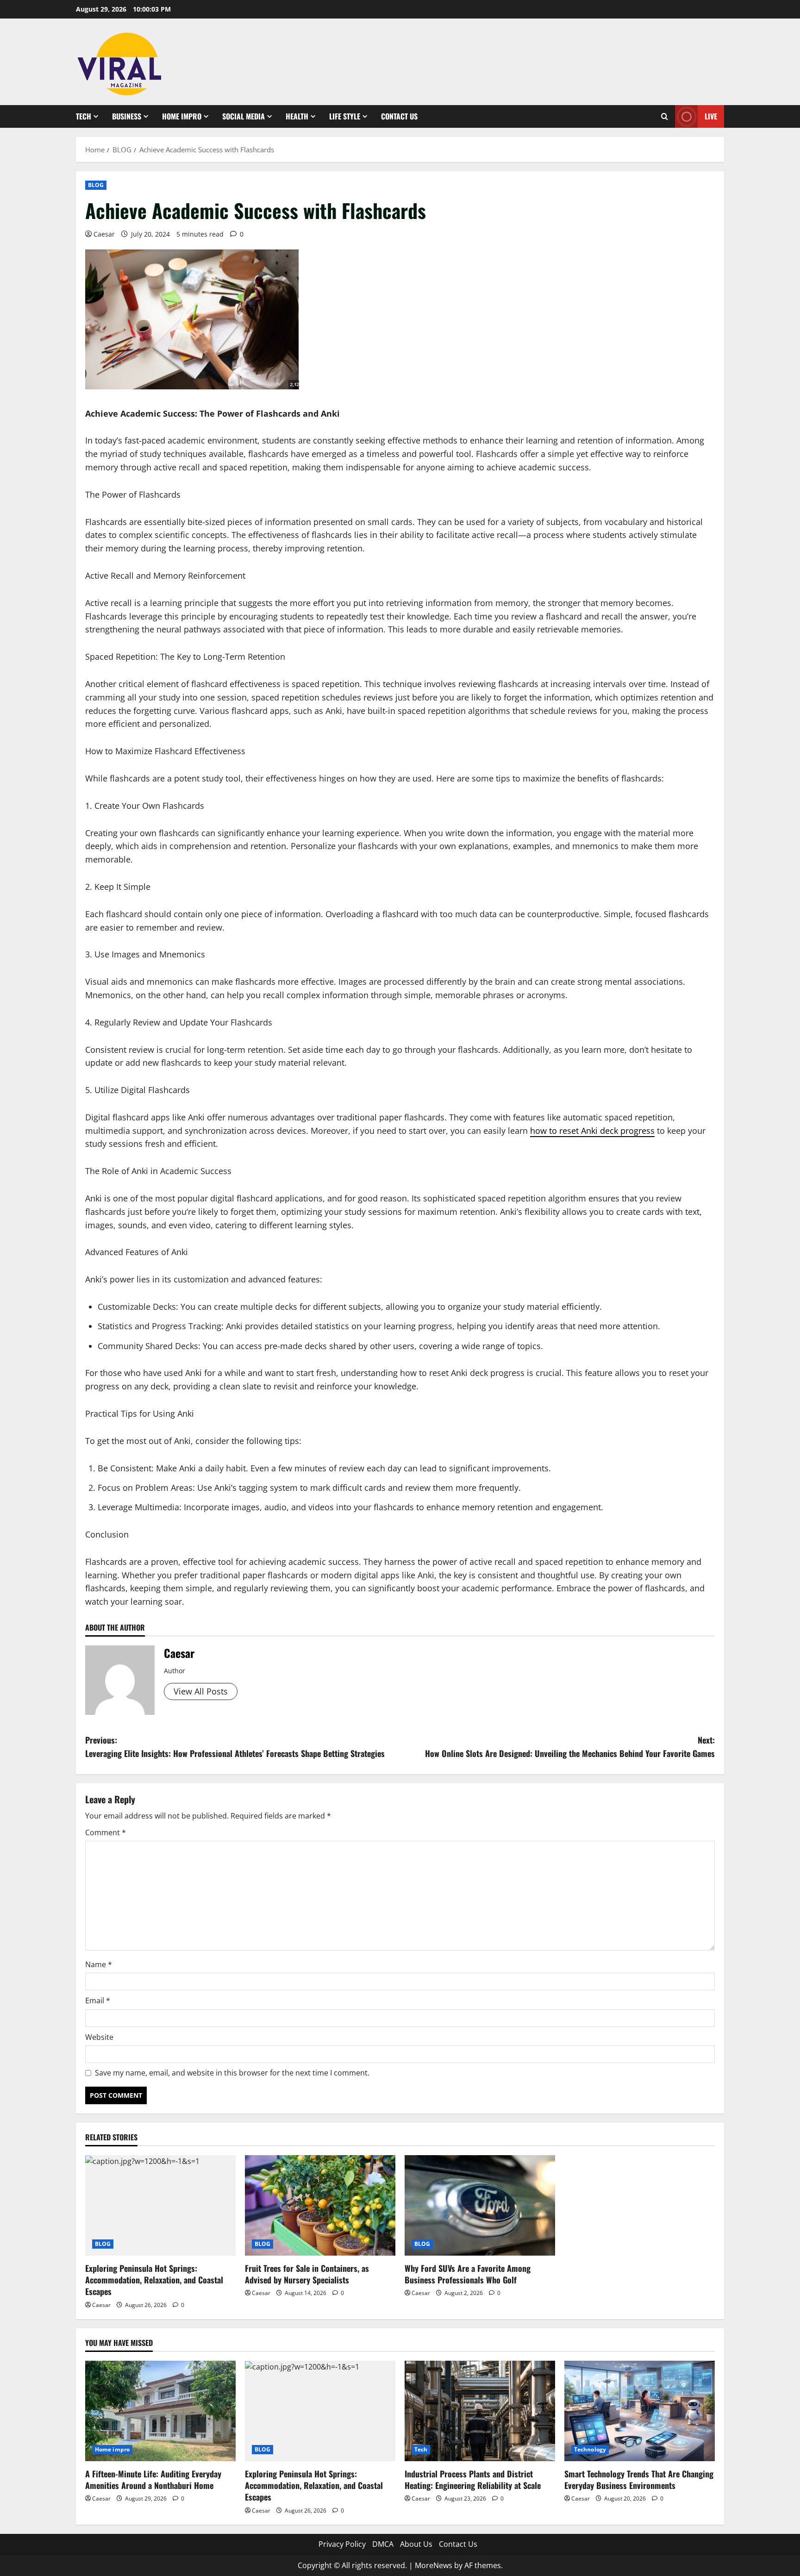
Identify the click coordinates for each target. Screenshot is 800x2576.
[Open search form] (665, 116)
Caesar (104, 234)
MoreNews (434, 2565)
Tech (84, 116)
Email (98, 2001)
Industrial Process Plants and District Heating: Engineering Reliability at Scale (473, 2479)
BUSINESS (127, 116)
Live (711, 116)
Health (297, 116)
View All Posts (201, 1691)
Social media (244, 116)
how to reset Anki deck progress (592, 1131)
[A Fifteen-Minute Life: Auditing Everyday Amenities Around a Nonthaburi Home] (160, 2411)
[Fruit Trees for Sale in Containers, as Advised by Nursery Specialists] (320, 2205)
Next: (570, 1747)
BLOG (96, 185)
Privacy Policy (342, 2544)
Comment (106, 1832)
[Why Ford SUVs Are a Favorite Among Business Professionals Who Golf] (480, 2205)
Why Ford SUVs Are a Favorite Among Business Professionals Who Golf (468, 2274)
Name (99, 1964)
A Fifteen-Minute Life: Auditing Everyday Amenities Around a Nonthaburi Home (153, 2479)
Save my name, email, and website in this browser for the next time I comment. (232, 2073)
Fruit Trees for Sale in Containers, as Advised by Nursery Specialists (307, 2274)
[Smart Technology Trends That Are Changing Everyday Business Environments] (640, 2411)
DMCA (383, 2544)
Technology (590, 2449)
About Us (416, 2544)
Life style (345, 116)
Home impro (182, 116)
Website (99, 2037)
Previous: (235, 1747)
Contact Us (399, 116)
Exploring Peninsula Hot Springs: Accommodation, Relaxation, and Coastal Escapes (154, 2280)
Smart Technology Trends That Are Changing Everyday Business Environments (639, 2479)
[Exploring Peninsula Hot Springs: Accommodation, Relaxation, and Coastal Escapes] (160, 2205)
